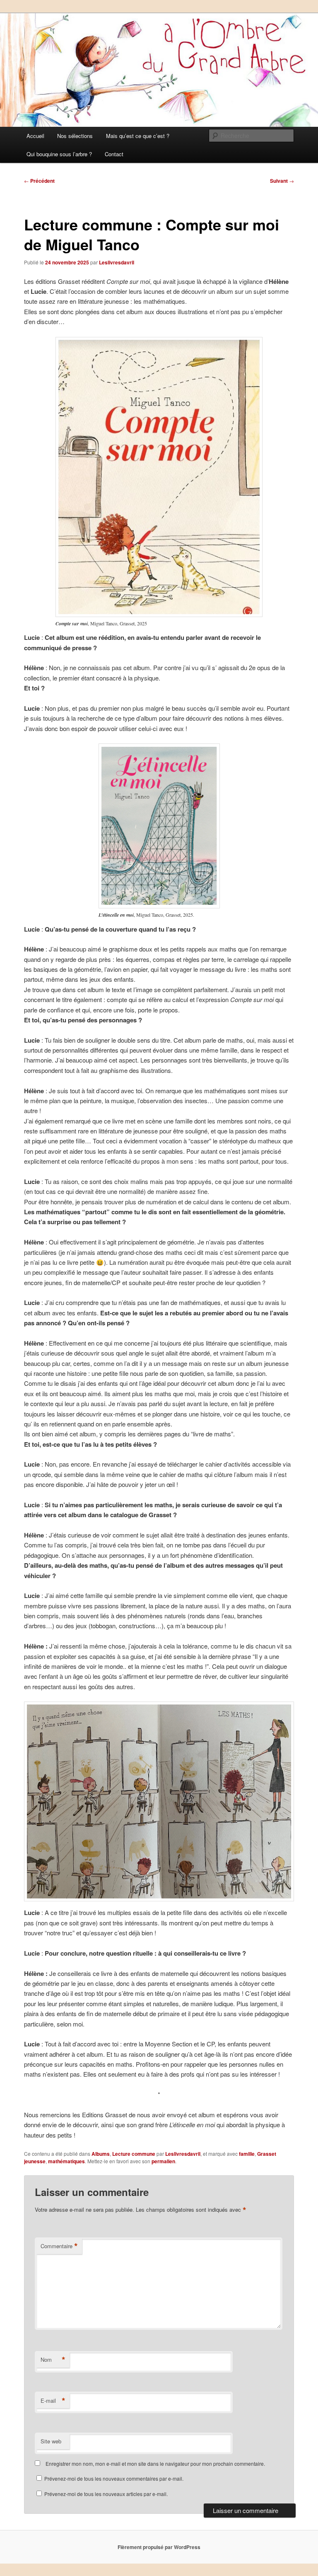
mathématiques (66, 2161)
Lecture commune (134, 2154)
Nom (53, 2360)
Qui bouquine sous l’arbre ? (59, 154)
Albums (101, 2154)
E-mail (53, 2401)
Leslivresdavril (117, 262)
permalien (163, 2161)
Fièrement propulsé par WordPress (159, 2547)
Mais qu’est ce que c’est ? (138, 136)
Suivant (282, 181)
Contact (114, 154)
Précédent (39, 181)
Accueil (35, 136)
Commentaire (59, 2246)
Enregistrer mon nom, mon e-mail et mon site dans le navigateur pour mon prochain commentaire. (155, 2463)
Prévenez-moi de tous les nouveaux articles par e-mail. (106, 2494)
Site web (51, 2441)
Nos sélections (75, 136)
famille (247, 2154)
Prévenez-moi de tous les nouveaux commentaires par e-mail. (114, 2478)
